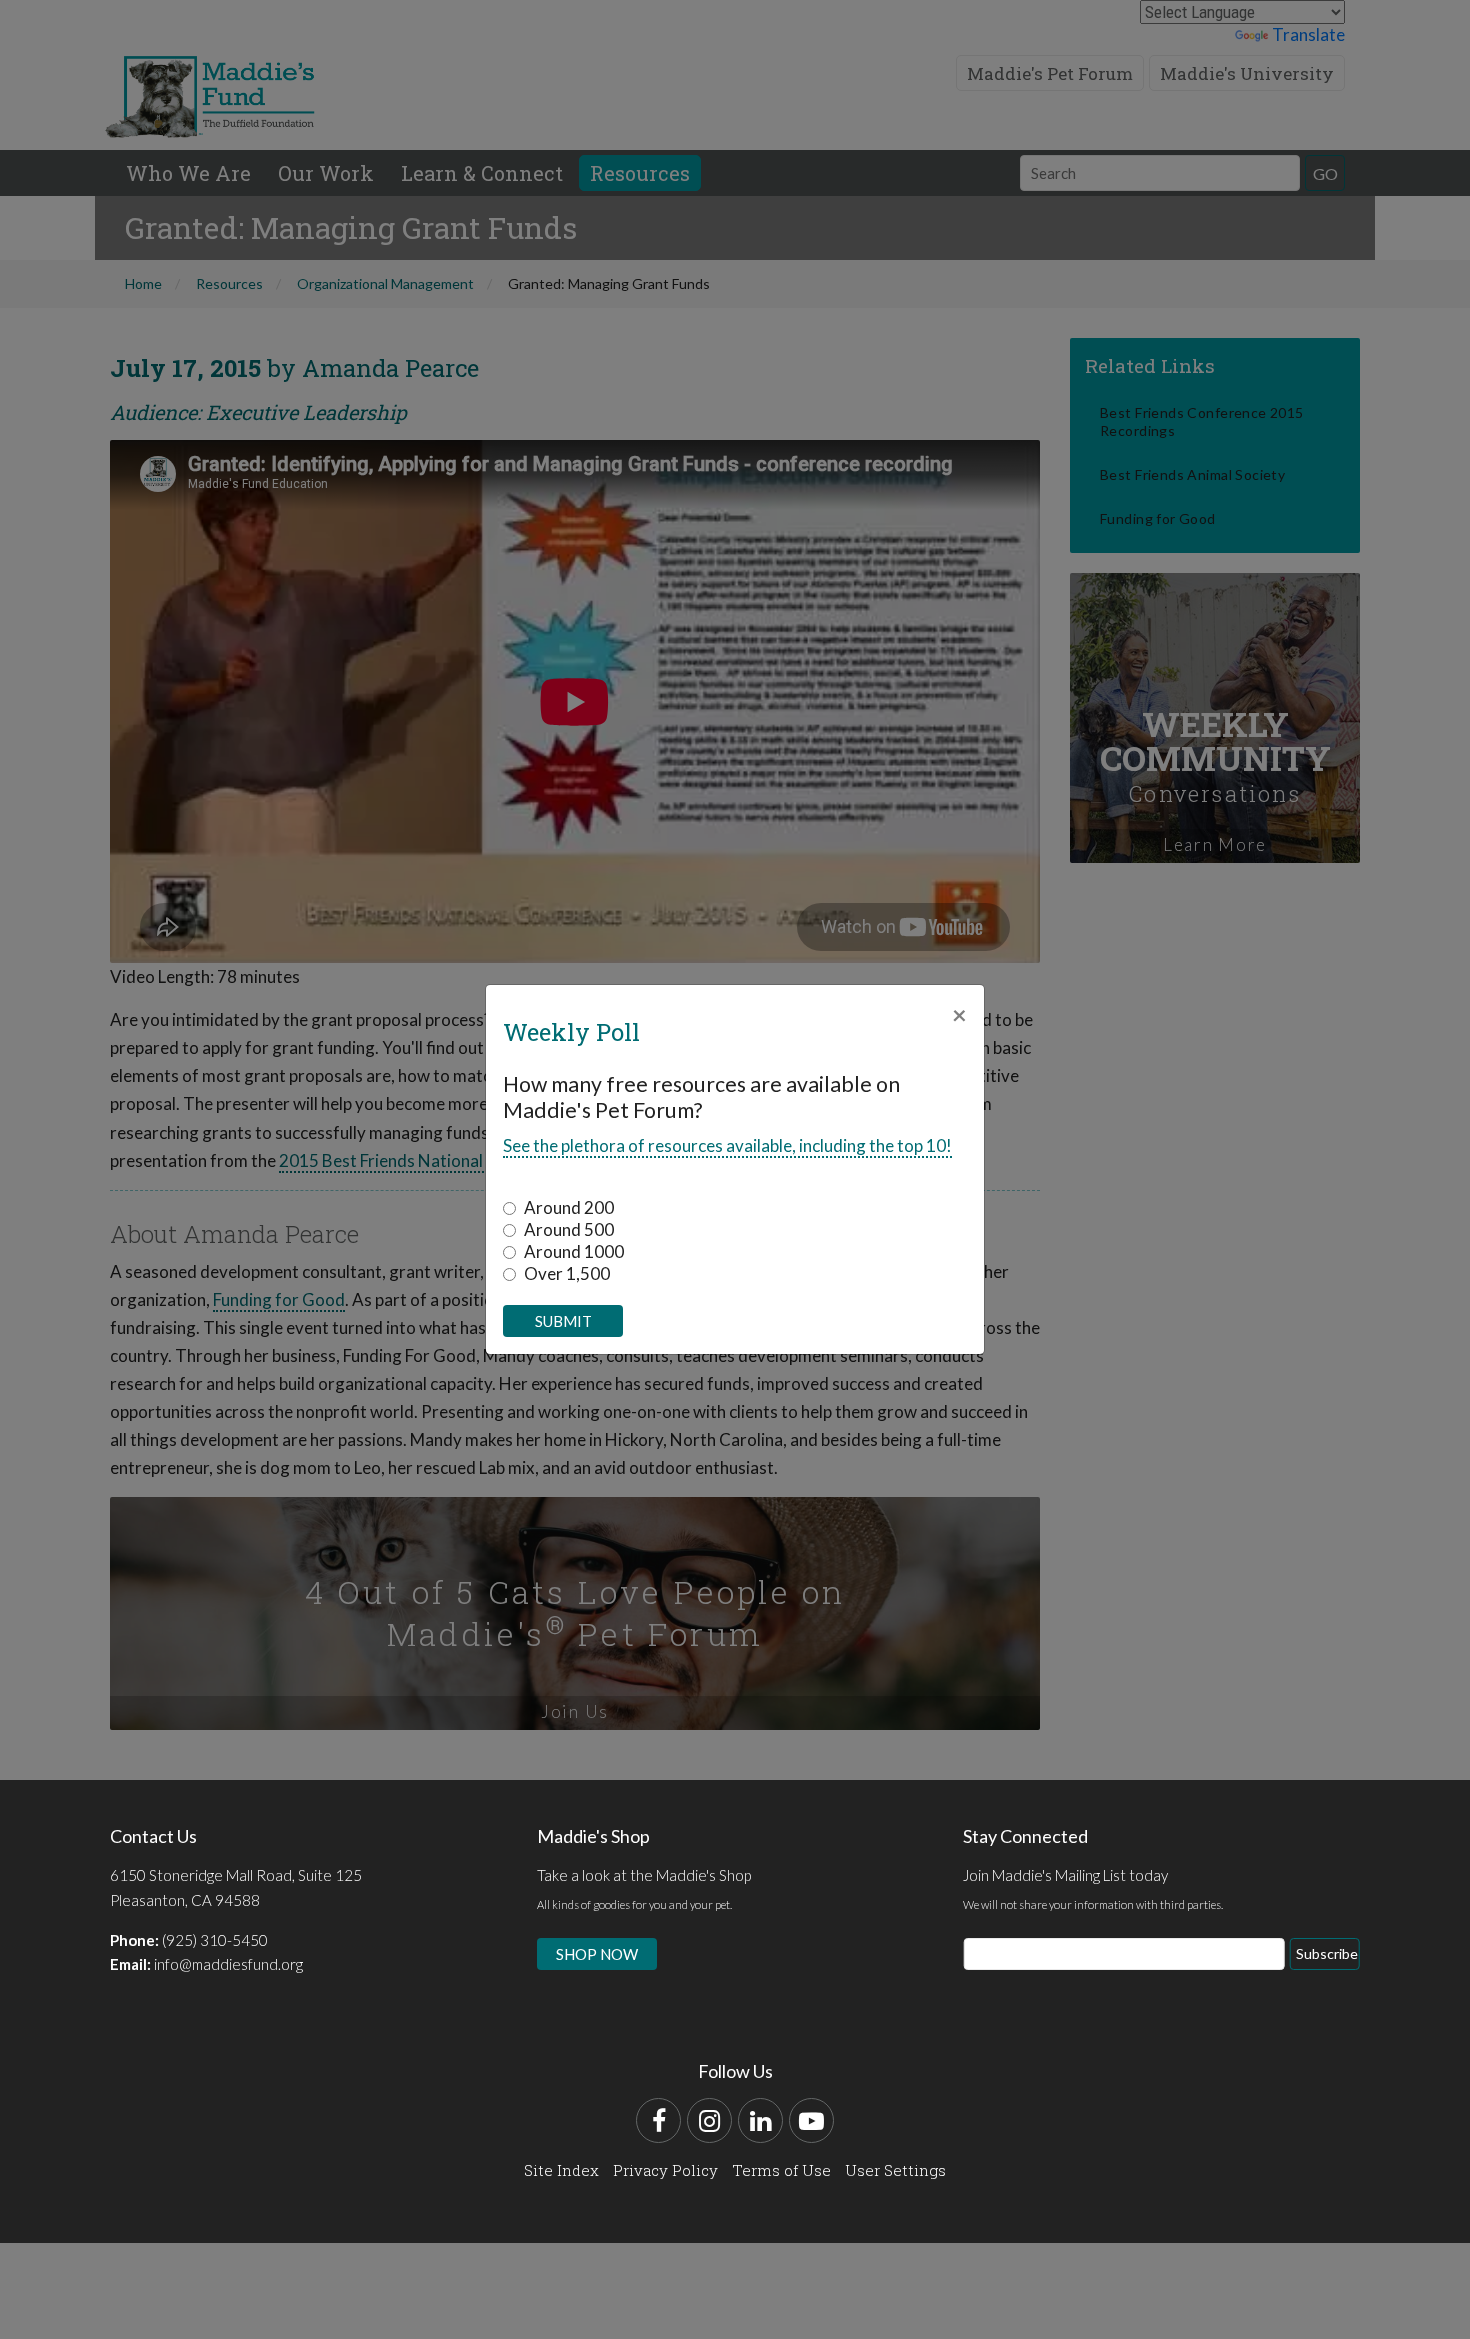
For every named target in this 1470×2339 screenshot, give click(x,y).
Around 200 (569, 1207)
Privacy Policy (665, 2170)
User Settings (895, 2170)
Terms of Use (781, 2170)
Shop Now (597, 1954)
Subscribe (1327, 1953)
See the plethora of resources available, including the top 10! (727, 1145)
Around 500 (569, 1229)
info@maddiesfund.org (228, 1964)
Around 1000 (574, 1251)
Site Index (561, 2170)
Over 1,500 (567, 1273)
